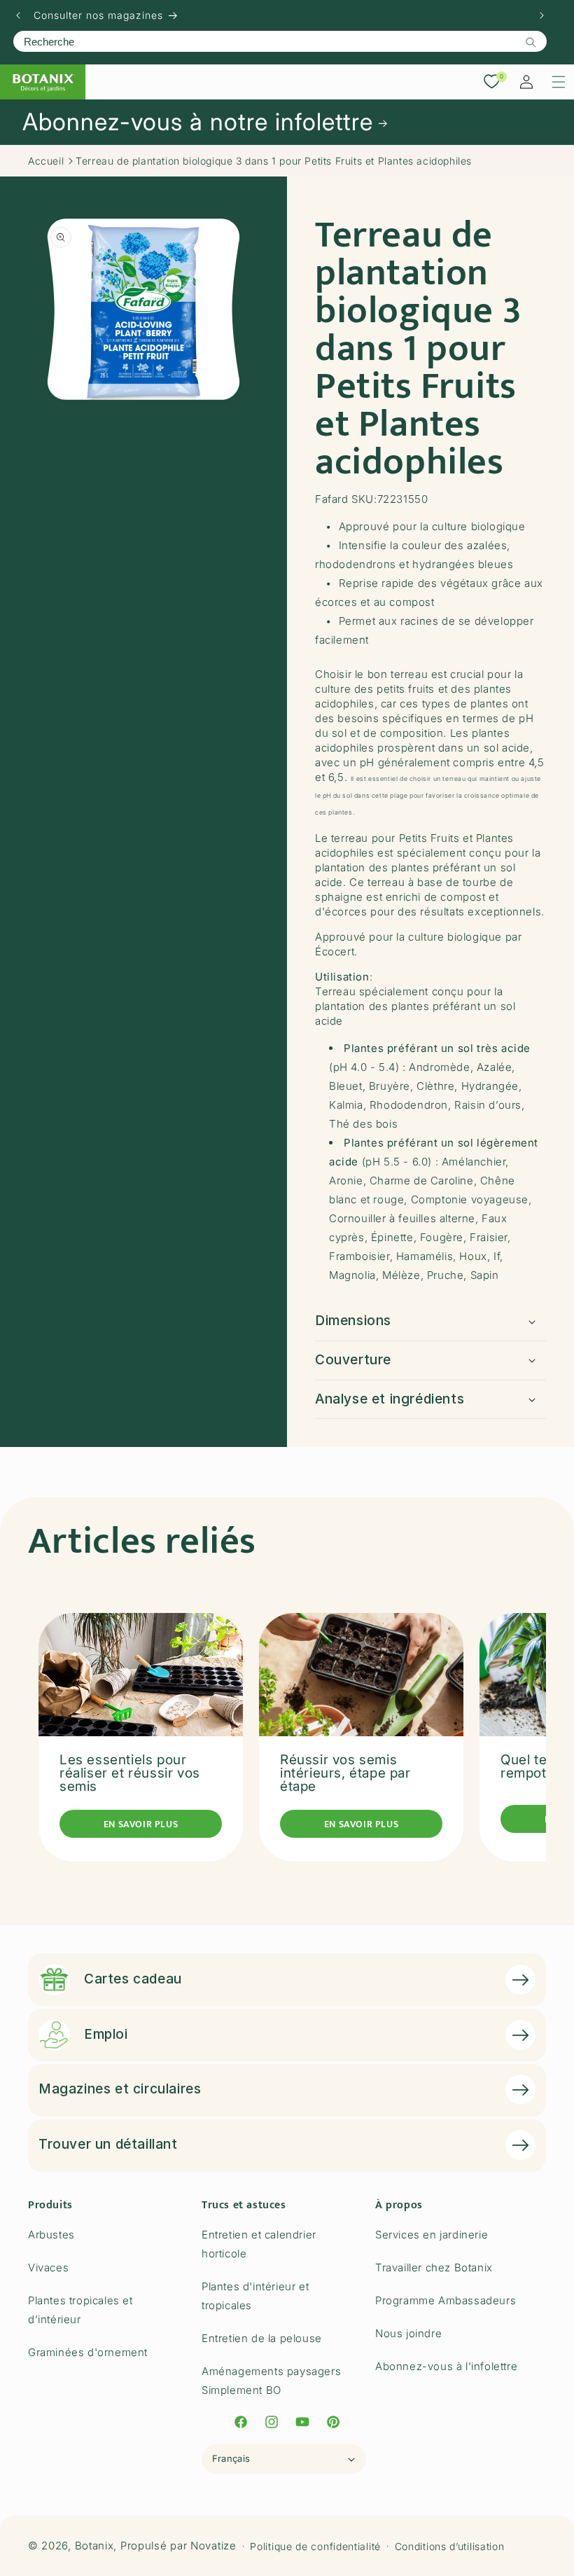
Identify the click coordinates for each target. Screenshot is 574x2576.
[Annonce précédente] (18, 15)
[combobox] (280, 41)
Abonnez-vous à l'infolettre (446, 2366)
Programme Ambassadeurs (446, 2300)
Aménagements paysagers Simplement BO (271, 2381)
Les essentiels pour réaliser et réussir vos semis (130, 1773)
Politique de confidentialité (315, 2546)
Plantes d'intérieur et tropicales (255, 2296)
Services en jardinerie (432, 2235)
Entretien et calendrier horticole (259, 2244)
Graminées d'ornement (88, 2352)
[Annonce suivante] (542, 15)
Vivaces (48, 2267)
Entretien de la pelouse (262, 2338)
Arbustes (51, 2235)
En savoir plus (141, 1824)
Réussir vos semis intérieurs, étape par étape (345, 1773)
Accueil (46, 161)
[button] (559, 82)
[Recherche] (531, 42)
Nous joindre (408, 2333)
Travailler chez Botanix (434, 2267)
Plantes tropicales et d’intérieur (80, 2310)
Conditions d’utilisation (450, 2546)
